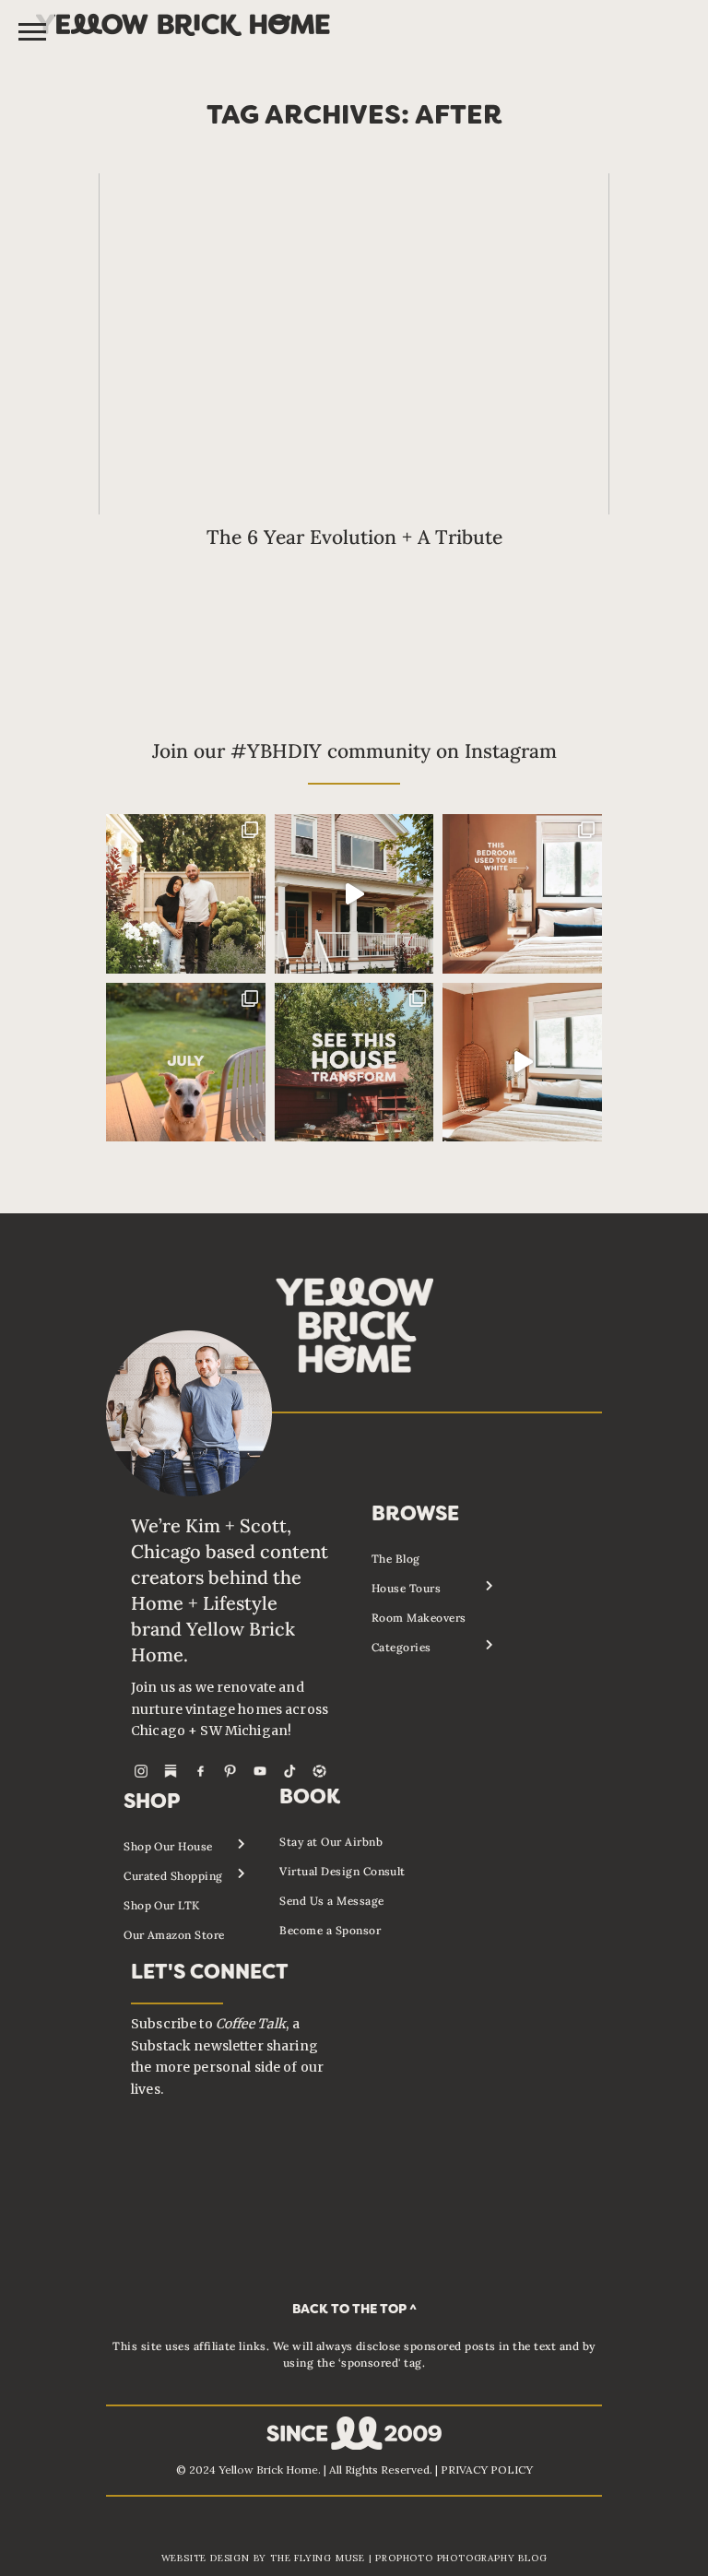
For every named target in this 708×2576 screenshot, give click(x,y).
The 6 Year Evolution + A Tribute (354, 537)
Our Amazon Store (174, 1935)
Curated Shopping (173, 1876)
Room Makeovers (419, 1618)
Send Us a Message (331, 1901)
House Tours (406, 1588)
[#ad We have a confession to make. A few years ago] (522, 1063)
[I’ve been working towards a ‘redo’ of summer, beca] (186, 1063)
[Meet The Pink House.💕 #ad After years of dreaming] (354, 894)
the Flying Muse (318, 2558)
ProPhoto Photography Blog (461, 2558)
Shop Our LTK (162, 1905)
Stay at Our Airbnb (331, 1842)
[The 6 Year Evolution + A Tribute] (354, 344)
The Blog (396, 1559)
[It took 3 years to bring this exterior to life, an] (354, 1063)
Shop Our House (168, 1846)
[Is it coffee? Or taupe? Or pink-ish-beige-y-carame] (522, 894)
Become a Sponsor (330, 1930)
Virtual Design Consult (342, 1871)
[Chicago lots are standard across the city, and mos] (186, 894)
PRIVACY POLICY (487, 2470)
